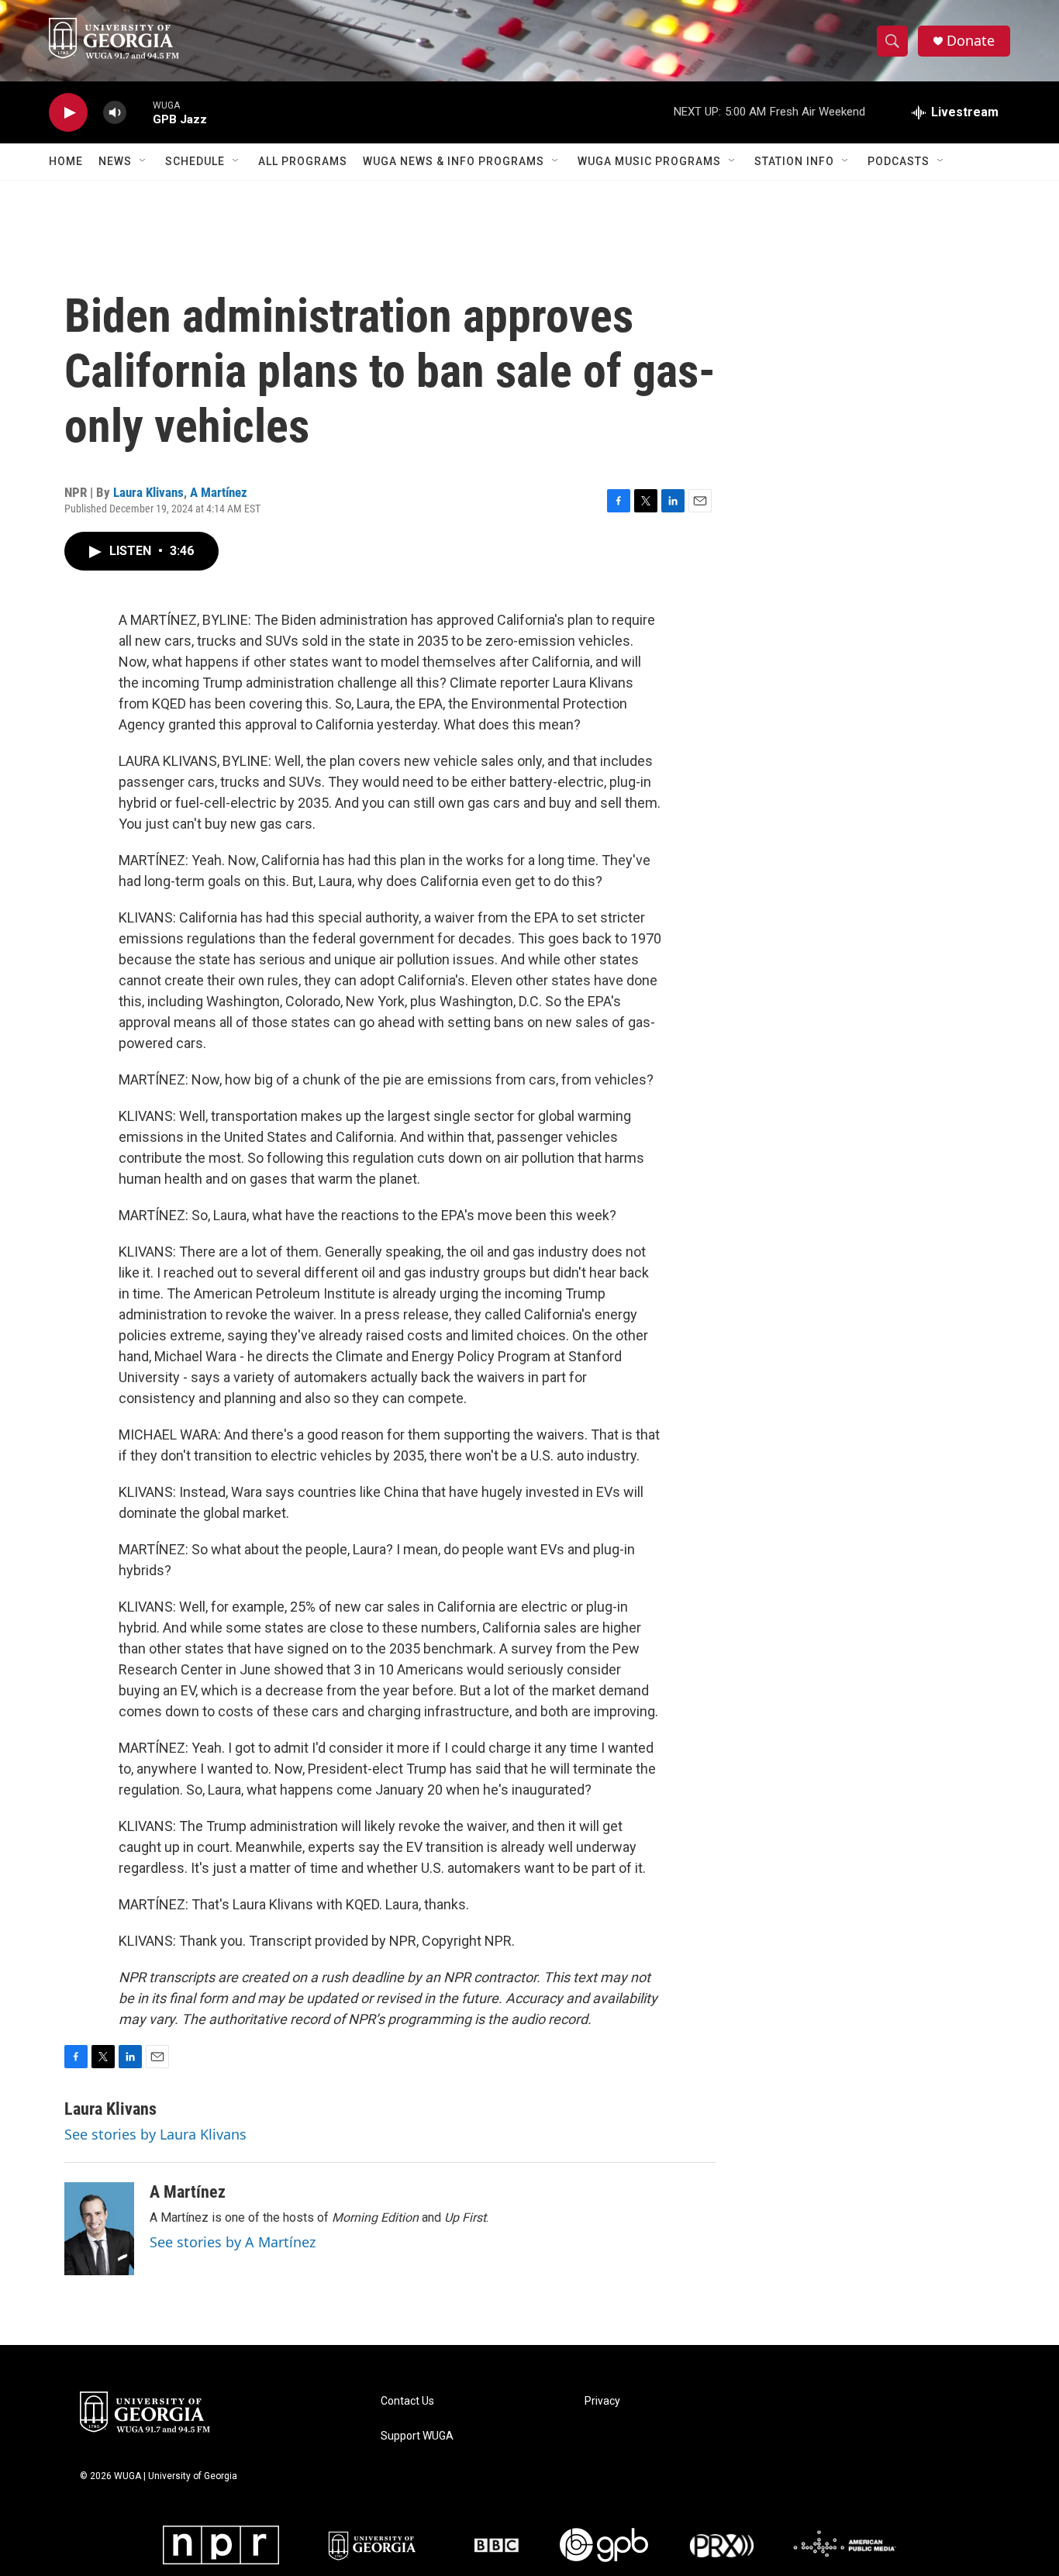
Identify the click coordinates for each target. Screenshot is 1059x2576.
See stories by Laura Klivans (155, 2134)
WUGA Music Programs (649, 161)
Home (66, 161)
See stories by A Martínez (233, 2242)
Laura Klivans (148, 492)
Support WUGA (417, 2436)
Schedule (195, 161)
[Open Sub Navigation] (143, 161)
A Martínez (219, 492)
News (115, 161)
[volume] (115, 113)
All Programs (303, 161)
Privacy (602, 2401)
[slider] (140, 112)
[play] (68, 113)
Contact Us (407, 2401)
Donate (971, 41)
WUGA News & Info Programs (454, 161)
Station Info (794, 161)
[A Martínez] (99, 2229)
